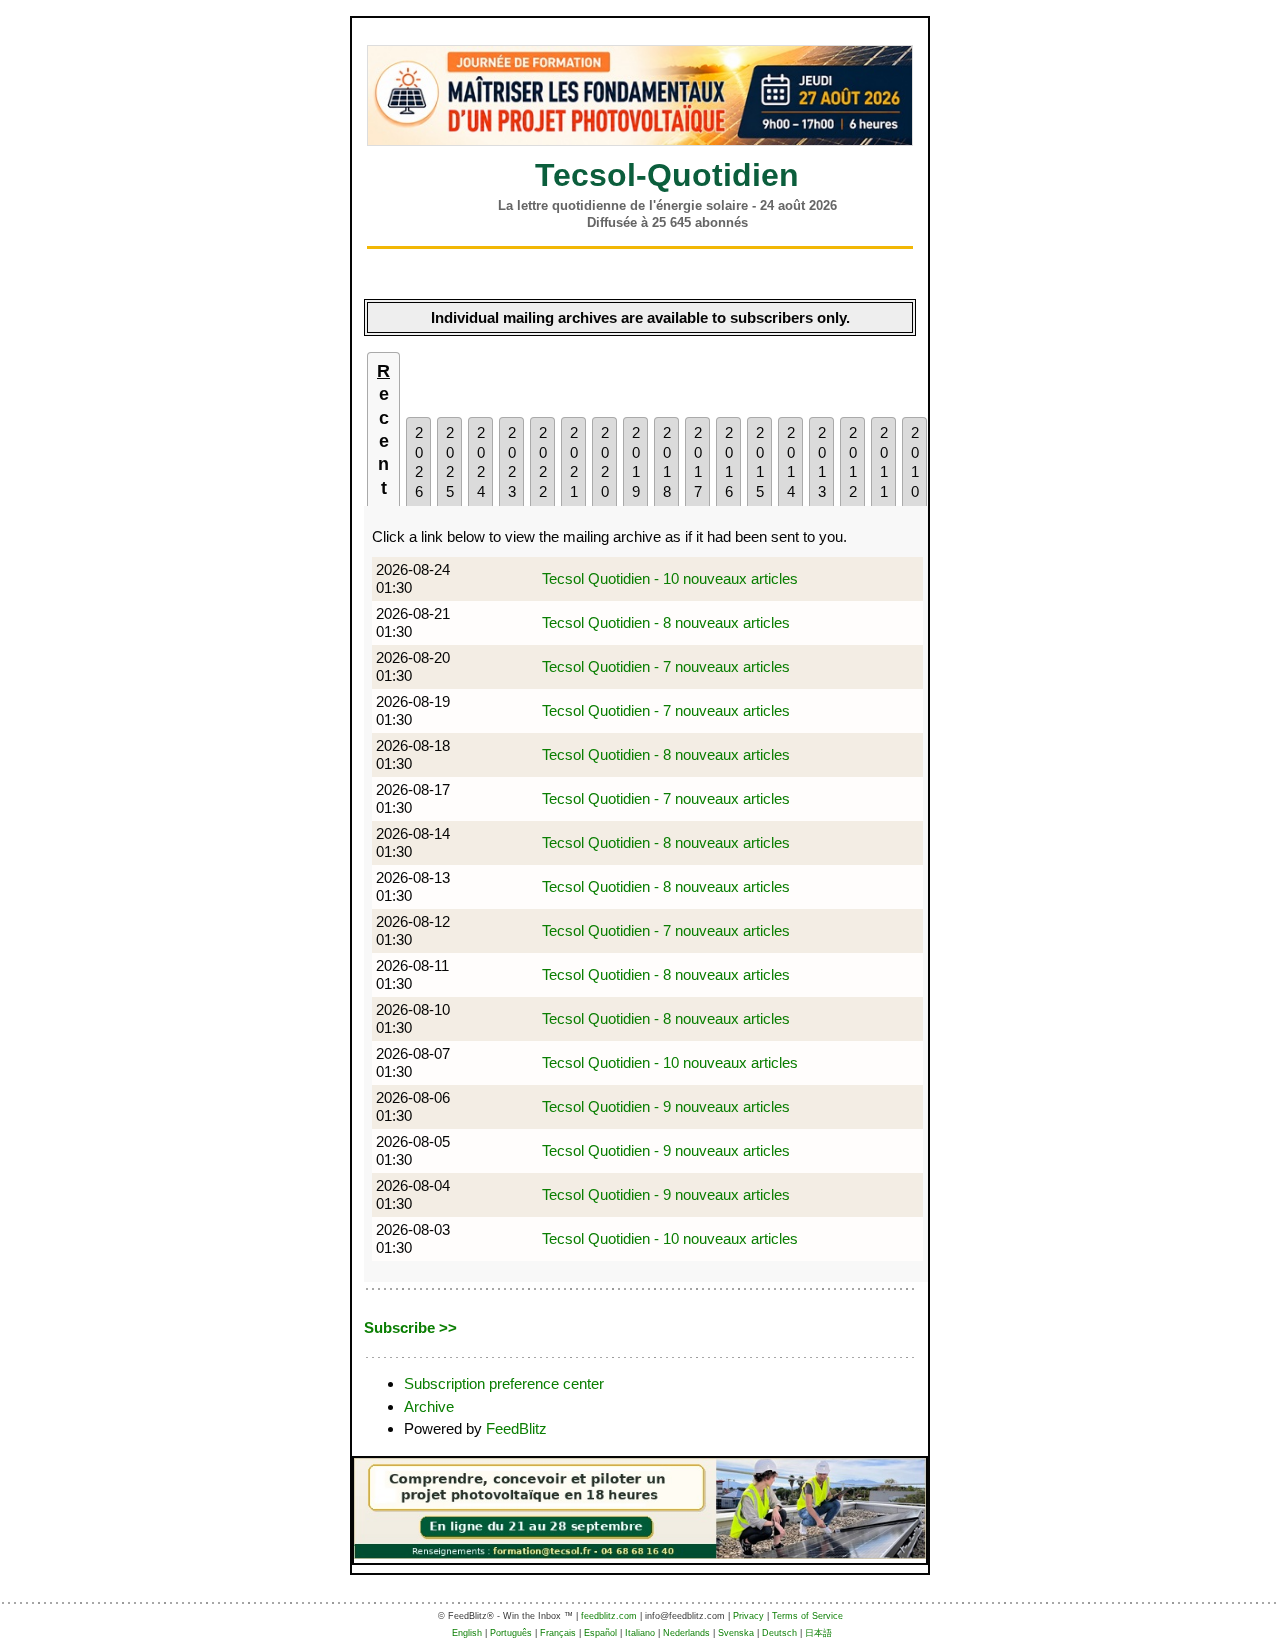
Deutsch (779, 1633)
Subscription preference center (504, 1383)
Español (600, 1633)
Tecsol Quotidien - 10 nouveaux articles (670, 578)
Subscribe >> (410, 1327)
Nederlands (686, 1633)
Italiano (640, 1633)
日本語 (818, 1633)
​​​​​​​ (640, 95)
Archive (429, 1406)
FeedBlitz (516, 1428)
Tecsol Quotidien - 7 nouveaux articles (666, 666)
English (467, 1633)
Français (558, 1633)
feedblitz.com (609, 1616)
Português (511, 1633)
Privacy (748, 1616)
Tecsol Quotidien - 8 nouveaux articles (666, 622)
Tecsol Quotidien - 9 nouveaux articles (666, 1106)
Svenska (736, 1633)
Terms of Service (807, 1616)
